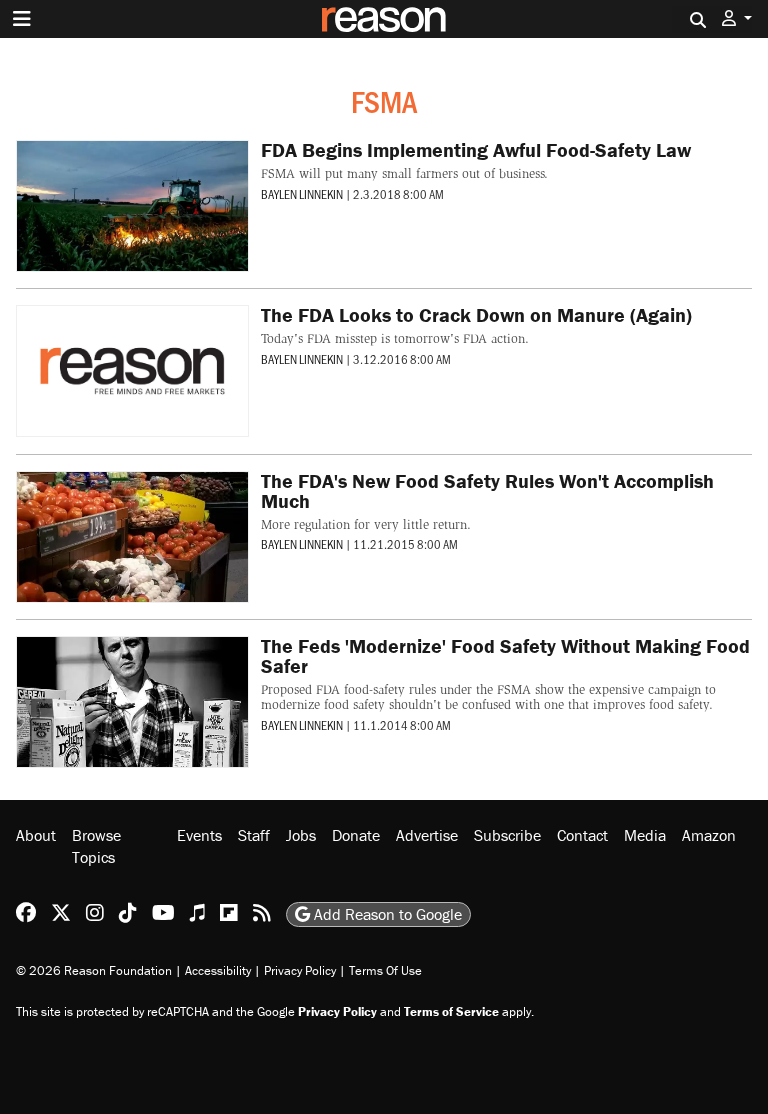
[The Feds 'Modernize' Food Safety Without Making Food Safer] (132, 702)
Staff (254, 835)
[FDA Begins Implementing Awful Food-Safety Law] (132, 206)
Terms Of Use (385, 970)
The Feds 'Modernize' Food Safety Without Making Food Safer (505, 655)
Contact (582, 835)
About (36, 835)
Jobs (301, 835)
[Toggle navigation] (22, 19)
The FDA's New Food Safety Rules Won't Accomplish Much (487, 490)
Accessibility (218, 970)
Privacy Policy (300, 970)
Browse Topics (96, 846)
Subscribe (507, 835)
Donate (356, 835)
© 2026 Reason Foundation (94, 970)
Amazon (709, 835)
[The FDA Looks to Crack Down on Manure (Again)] (132, 371)
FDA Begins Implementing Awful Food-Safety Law (476, 149)
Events (199, 835)
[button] (737, 18)
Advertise (427, 835)
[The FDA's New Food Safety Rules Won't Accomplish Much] (132, 537)
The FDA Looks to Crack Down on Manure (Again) (476, 314)
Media (645, 835)
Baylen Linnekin (302, 194)
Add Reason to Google (386, 914)
